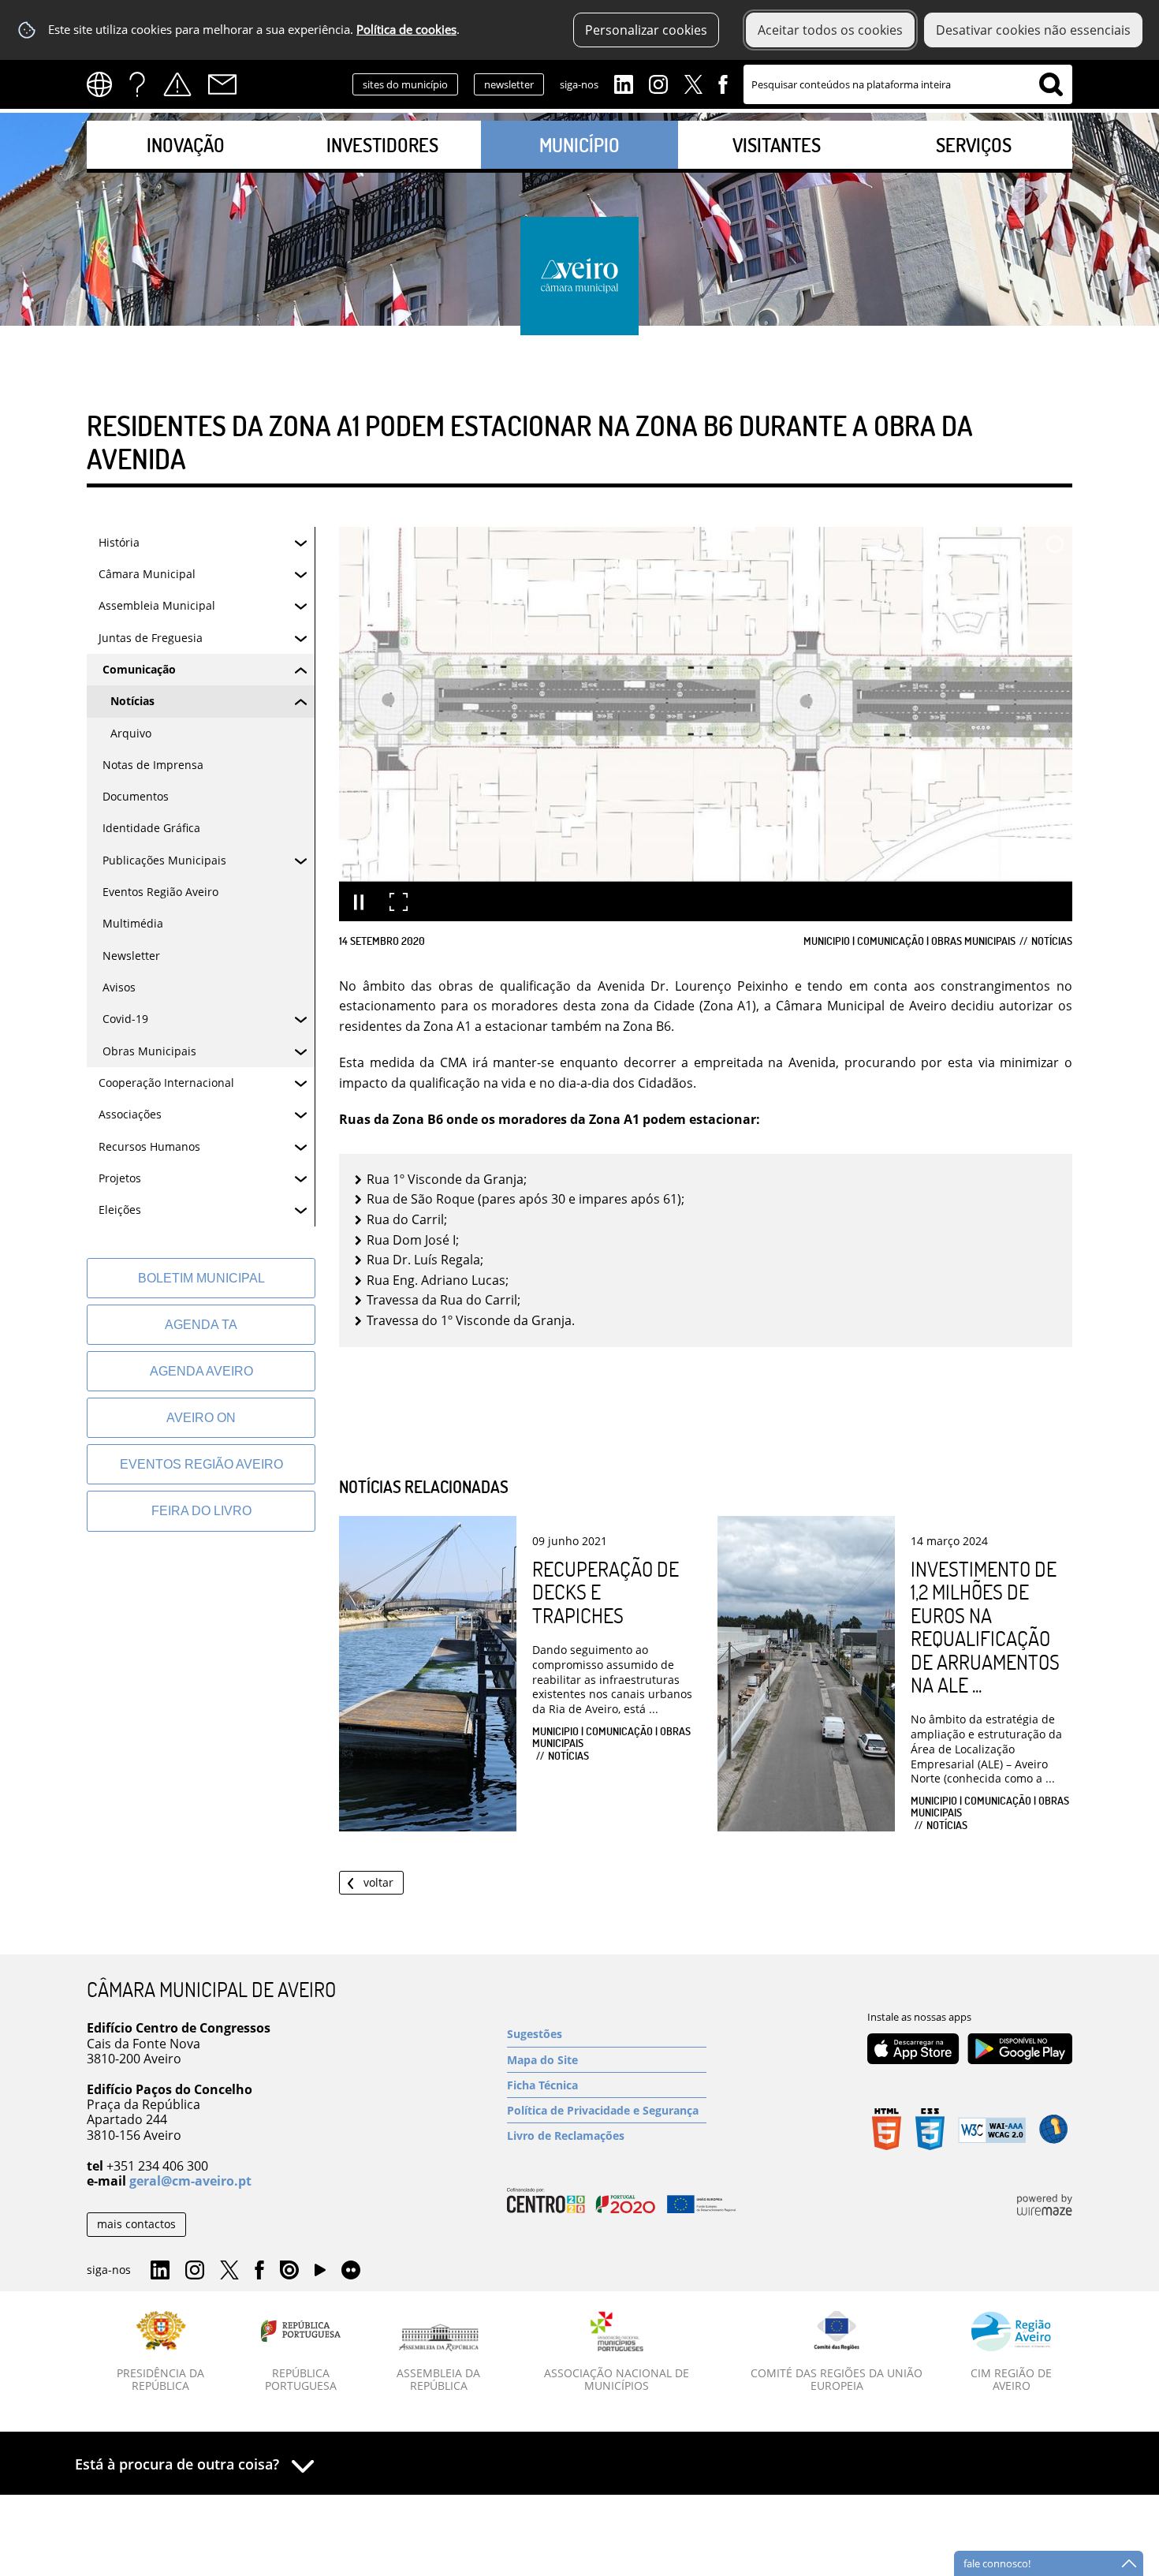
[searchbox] (908, 84)
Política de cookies (406, 30)
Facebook (723, 83)
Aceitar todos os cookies (830, 30)
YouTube (320, 2274)
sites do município (405, 84)
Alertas (177, 84)
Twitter (693, 83)
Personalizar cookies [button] (646, 30)
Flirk (351, 2271)
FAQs (137, 84)
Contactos (222, 84)
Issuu (289, 2271)
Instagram (658, 83)
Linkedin (624, 83)
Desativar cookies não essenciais (1033, 30)
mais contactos (136, 2224)
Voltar (378, 1882)
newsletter (509, 84)
